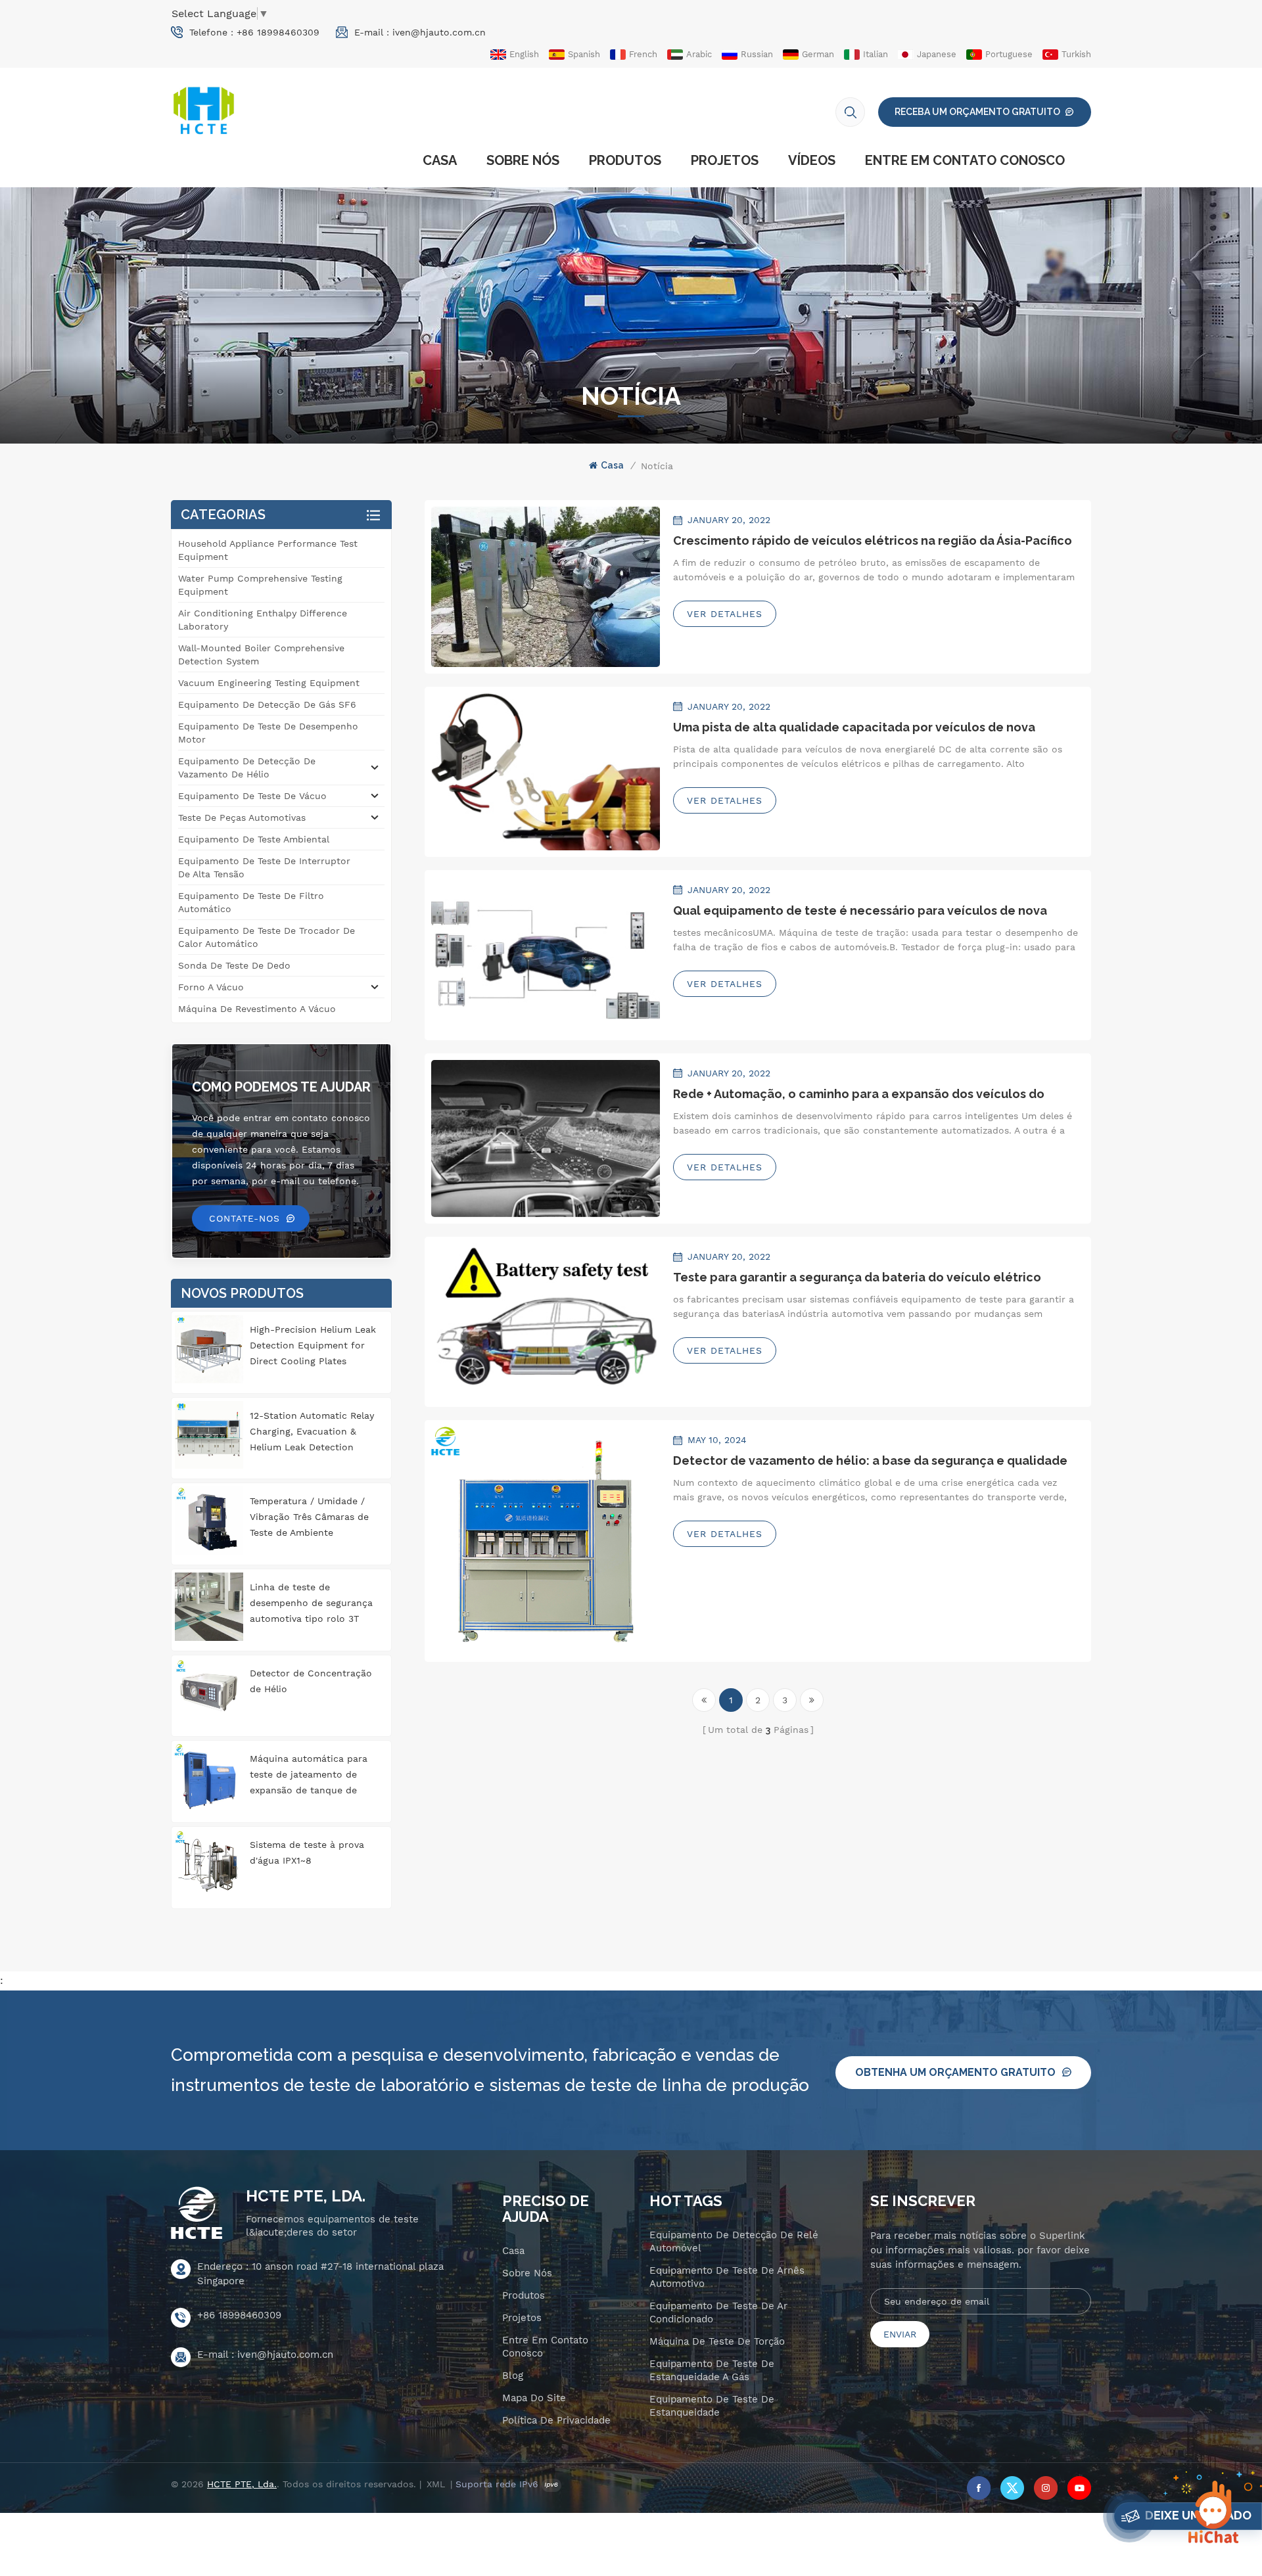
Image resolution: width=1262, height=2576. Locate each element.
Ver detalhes (725, 614)
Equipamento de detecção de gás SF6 (267, 704)
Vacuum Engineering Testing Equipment (269, 683)
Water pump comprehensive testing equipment (260, 585)
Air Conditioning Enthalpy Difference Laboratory (263, 620)
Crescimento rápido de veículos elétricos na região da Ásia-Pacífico (873, 540)
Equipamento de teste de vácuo (252, 796)
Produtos (625, 160)
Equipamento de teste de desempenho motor (268, 733)
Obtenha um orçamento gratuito (955, 2072)
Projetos (725, 160)
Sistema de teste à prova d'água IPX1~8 (307, 1852)
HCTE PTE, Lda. (306, 2196)
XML (436, 2484)
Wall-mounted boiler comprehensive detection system (261, 655)
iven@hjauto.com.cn (439, 32)
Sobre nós (523, 160)
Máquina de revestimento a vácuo (257, 1009)
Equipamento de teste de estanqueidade (712, 2406)
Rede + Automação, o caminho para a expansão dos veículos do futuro (859, 1094)
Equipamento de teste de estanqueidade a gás (712, 2370)
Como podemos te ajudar (281, 1087)
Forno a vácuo (211, 987)
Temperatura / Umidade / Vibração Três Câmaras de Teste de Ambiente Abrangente (309, 1518)
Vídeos (812, 160)
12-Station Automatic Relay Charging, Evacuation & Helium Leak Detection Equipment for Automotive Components (312, 1433)
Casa (440, 160)
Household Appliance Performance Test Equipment (268, 550)
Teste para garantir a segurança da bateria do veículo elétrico (857, 1277)
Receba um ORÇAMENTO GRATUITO (977, 112)
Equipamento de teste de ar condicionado (718, 2312)
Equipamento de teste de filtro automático (251, 902)
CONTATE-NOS (245, 1218)
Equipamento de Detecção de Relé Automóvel (734, 2242)
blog (513, 2376)
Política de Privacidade (556, 2420)
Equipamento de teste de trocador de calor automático (267, 937)
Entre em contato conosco (965, 160)
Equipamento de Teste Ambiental (254, 839)
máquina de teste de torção (717, 2341)
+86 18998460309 (278, 32)
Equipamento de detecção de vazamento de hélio (247, 768)
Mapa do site (534, 2398)
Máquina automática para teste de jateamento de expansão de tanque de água (309, 1776)
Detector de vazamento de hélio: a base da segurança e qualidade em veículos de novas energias (870, 1461)
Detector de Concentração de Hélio (311, 1681)
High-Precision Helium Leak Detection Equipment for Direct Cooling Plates (313, 1345)
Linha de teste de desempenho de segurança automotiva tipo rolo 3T (311, 1603)
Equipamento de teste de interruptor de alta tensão (264, 867)
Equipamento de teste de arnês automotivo (727, 2277)
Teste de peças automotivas (242, 817)
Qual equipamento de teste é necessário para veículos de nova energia (860, 911)
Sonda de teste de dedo (234, 965)
